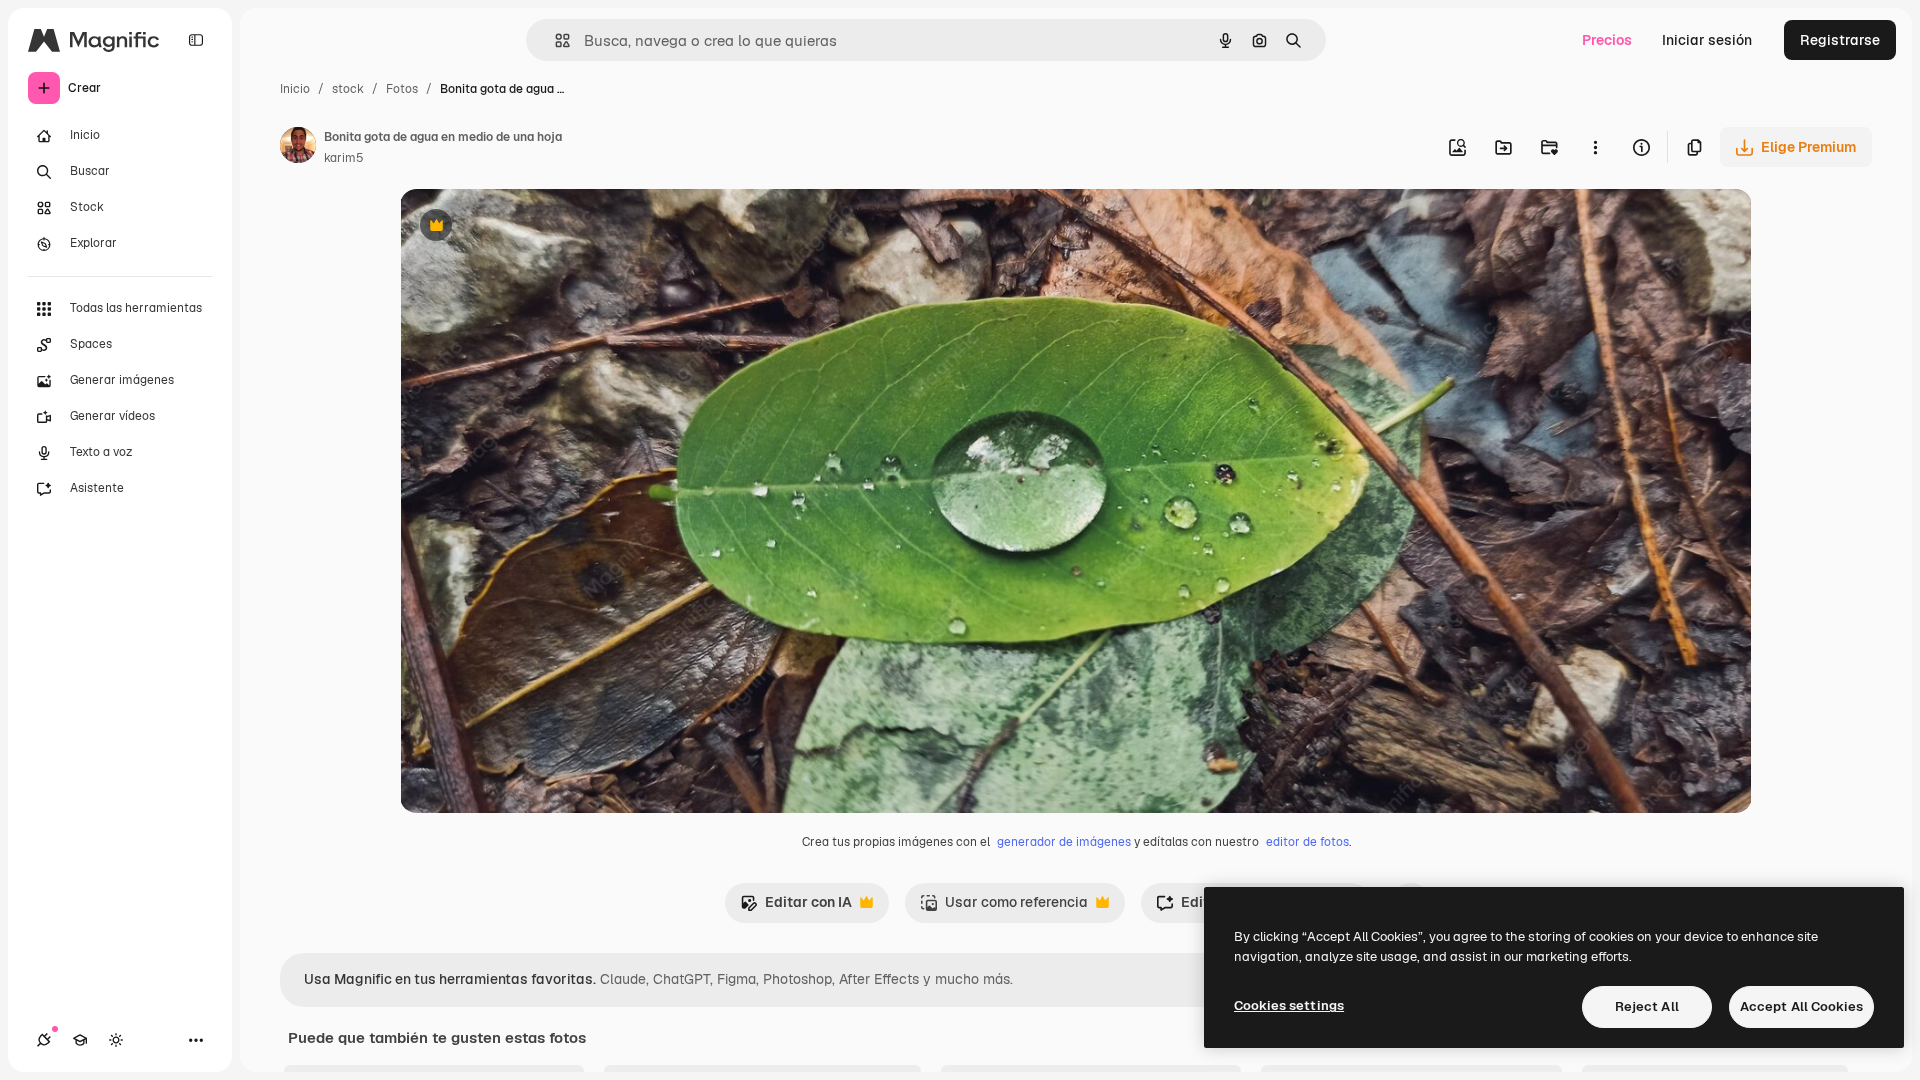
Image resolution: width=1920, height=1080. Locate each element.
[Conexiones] (44, 1040)
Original (528, 227)
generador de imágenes (1064, 842)
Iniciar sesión (1707, 40)
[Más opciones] (1595, 147)
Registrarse (1840, 40)
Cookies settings (1289, 1005)
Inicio (295, 89)
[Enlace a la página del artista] (298, 148)
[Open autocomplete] (554, 40)
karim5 (344, 158)
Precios (1607, 40)
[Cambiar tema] (116, 1040)
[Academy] (80, 1040)
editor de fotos (1307, 842)
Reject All (1647, 1006)
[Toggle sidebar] (196, 40)
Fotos (402, 89)
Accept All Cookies (1801, 1006)
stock (348, 89)
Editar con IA (796, 907)
